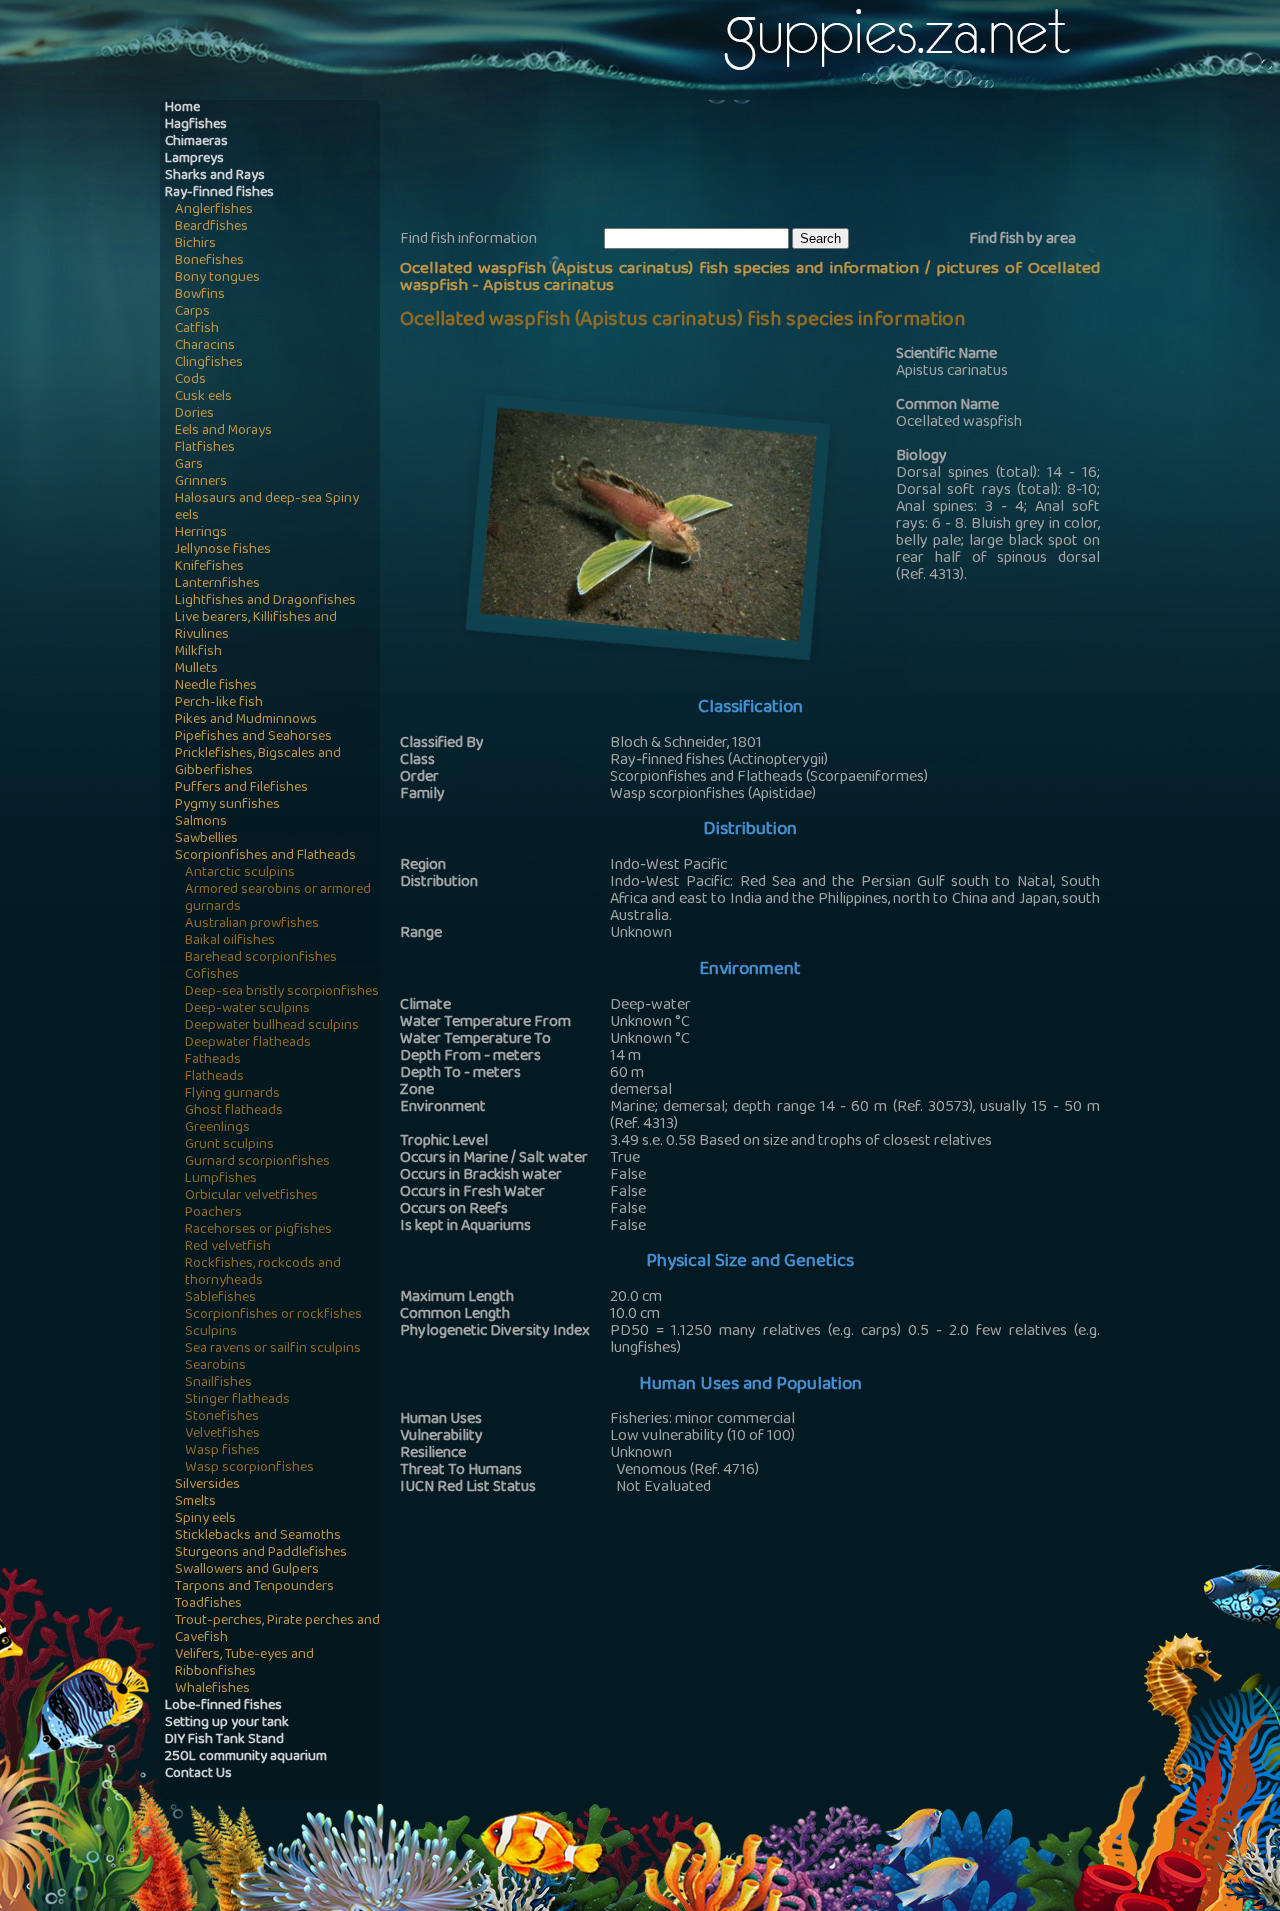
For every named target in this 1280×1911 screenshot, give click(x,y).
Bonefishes (209, 261)
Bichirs (195, 244)
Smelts (195, 1502)
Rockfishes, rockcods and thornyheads (263, 1273)
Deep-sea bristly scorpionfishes (282, 992)
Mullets (196, 669)
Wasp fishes (222, 1451)
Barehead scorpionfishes (261, 958)
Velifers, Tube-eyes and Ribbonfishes (244, 1664)
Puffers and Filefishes (241, 788)
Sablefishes (220, 1298)
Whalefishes (212, 1689)
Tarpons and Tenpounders (254, 1587)
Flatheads (214, 1077)
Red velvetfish (228, 1247)
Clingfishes (209, 363)
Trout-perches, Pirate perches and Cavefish (277, 1630)
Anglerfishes (214, 210)
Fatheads (213, 1060)
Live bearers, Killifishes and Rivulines (256, 627)
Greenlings (217, 1128)
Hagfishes (196, 125)
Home (182, 108)
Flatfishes (205, 448)
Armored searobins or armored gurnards (278, 899)
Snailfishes (218, 1383)
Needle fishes (216, 686)
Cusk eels (203, 397)
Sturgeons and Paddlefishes (261, 1553)
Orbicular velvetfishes (251, 1196)
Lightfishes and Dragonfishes (265, 601)
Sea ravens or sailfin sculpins (273, 1349)
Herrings (201, 533)
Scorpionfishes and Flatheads (265, 856)
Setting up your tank (227, 1723)
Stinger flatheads (237, 1400)
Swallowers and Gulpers (247, 1570)
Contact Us (198, 1774)
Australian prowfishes (252, 924)
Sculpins (211, 1332)
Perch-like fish (219, 703)
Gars (189, 465)
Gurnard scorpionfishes (257, 1162)
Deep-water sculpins (247, 1009)
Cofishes (212, 975)
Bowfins (200, 295)
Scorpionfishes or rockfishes (273, 1315)
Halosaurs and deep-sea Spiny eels (267, 508)
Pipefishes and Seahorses (253, 737)
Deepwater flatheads (248, 1043)
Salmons (201, 822)
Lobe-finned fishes (223, 1706)
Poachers (213, 1213)
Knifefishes (209, 567)
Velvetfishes (222, 1434)
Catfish (197, 329)
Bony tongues (217, 278)
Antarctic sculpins (240, 873)
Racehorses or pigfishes (258, 1230)
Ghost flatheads (234, 1111)
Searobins (215, 1366)
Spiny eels (205, 1519)
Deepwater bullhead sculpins (272, 1026)
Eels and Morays (223, 431)
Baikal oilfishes (230, 941)
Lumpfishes (221, 1179)
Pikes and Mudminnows (246, 720)
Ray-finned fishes (219, 193)
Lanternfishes (217, 584)
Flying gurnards (232, 1094)
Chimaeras (196, 142)
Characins (205, 346)
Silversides (207, 1485)
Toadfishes (208, 1604)
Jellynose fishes (223, 550)
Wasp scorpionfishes (249, 1468)
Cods (190, 380)
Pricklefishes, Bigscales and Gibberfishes (258, 763)
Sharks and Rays (215, 176)
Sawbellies (206, 839)
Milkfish (198, 652)
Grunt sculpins (229, 1145)
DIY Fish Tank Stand (224, 1740)
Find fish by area (1022, 240)
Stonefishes (222, 1417)
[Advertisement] (764, 161)
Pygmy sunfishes (227, 805)
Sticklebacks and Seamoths (258, 1536)
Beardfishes (211, 227)
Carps (192, 312)
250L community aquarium (246, 1757)
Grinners (201, 482)
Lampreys (194, 159)
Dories (194, 414)
